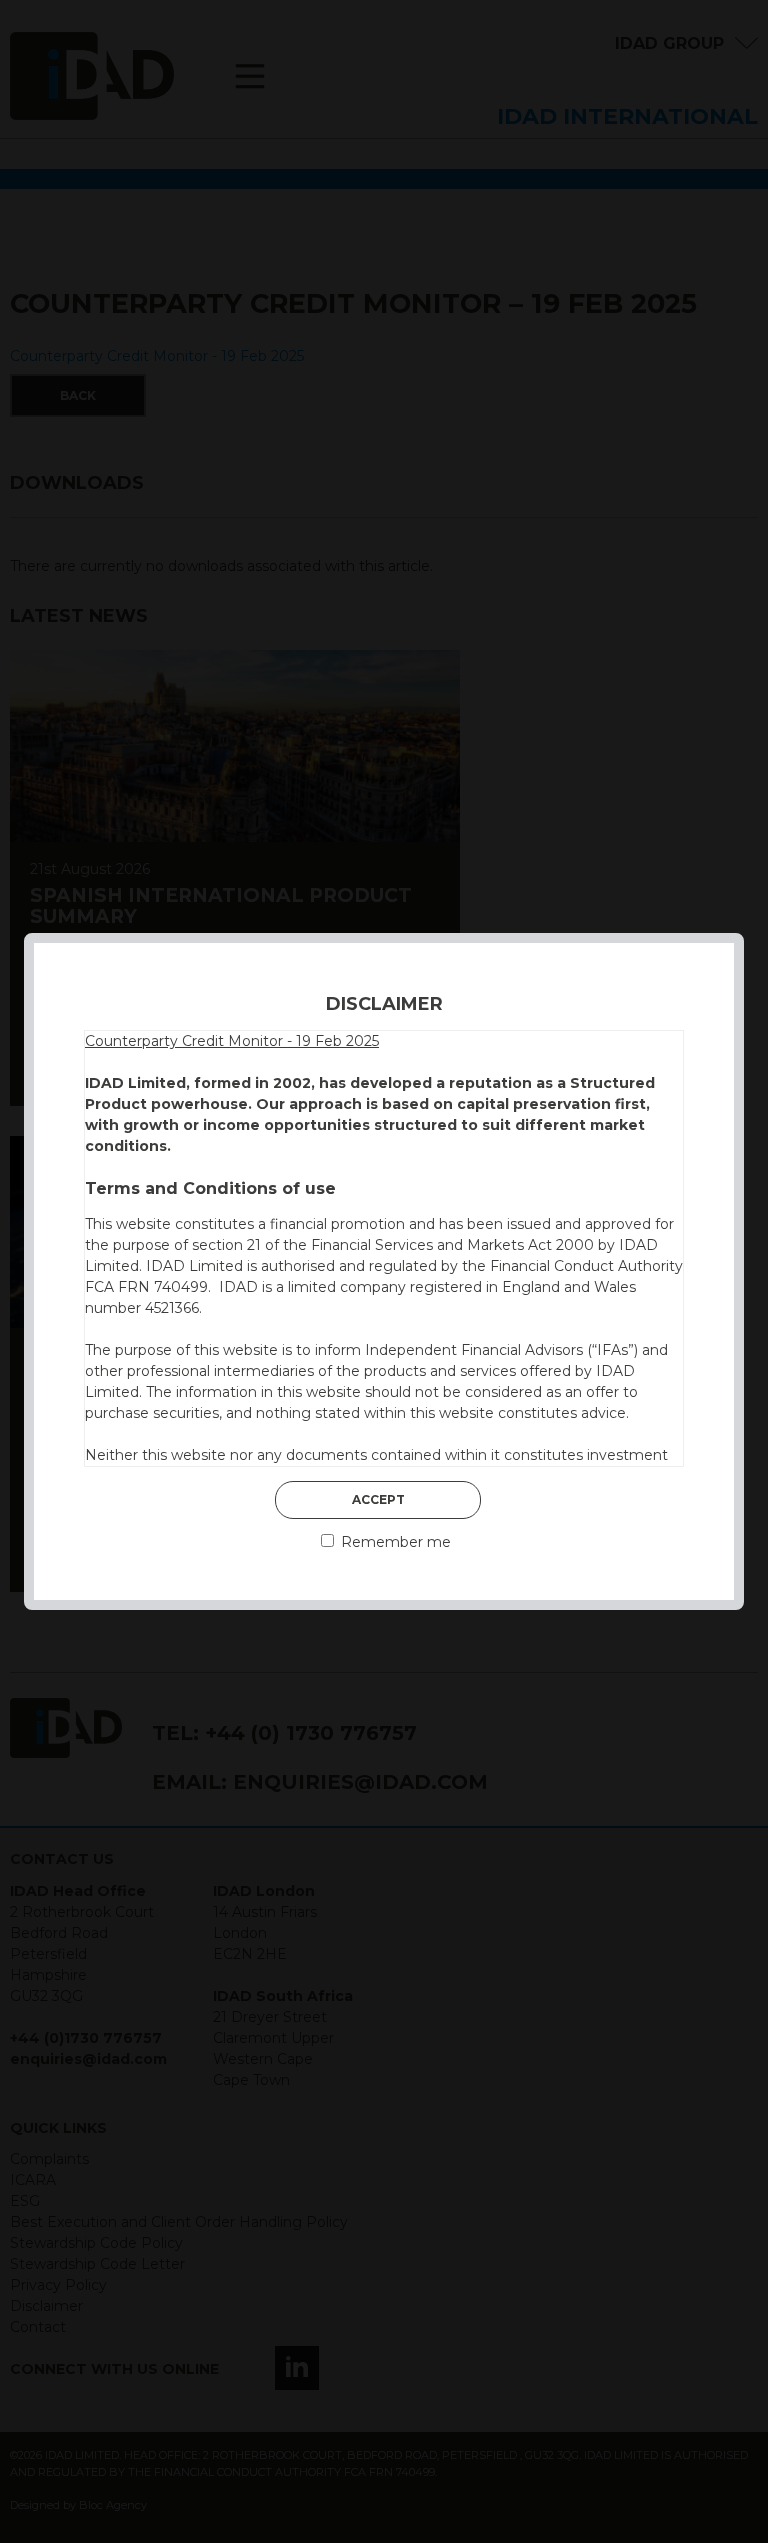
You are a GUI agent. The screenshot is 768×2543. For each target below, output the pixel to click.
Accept (378, 1499)
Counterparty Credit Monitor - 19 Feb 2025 (232, 1041)
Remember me (394, 1542)
